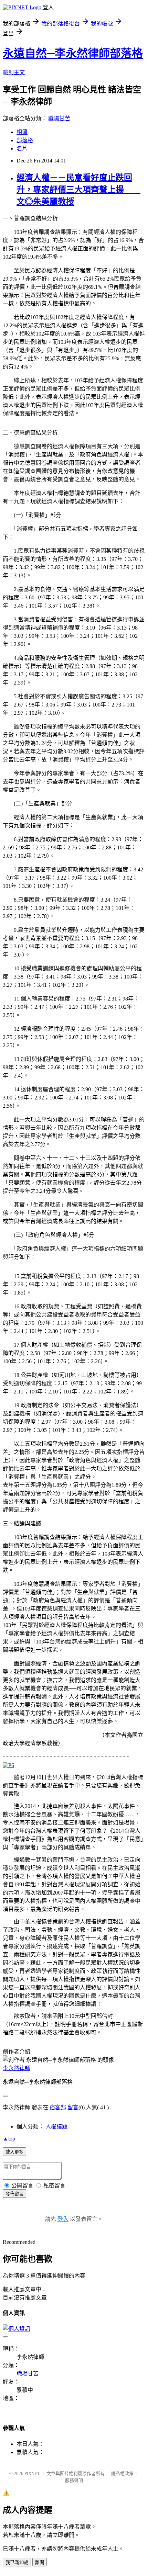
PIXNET (32, 2473)
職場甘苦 (59, 118)
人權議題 (56, 2127)
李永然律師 (17, 2068)
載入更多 (14, 2152)
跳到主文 (14, 72)
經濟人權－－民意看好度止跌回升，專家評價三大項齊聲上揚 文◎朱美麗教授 (78, 190)
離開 (40, 2562)
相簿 (22, 132)
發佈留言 (14, 2194)
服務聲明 (74, 2480)
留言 (73, 2107)
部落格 (25, 140)
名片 (22, 149)
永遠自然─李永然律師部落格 (73, 53)
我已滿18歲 (17, 2562)
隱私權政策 (122, 2473)
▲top (9, 2139)
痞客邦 (58, 2107)
